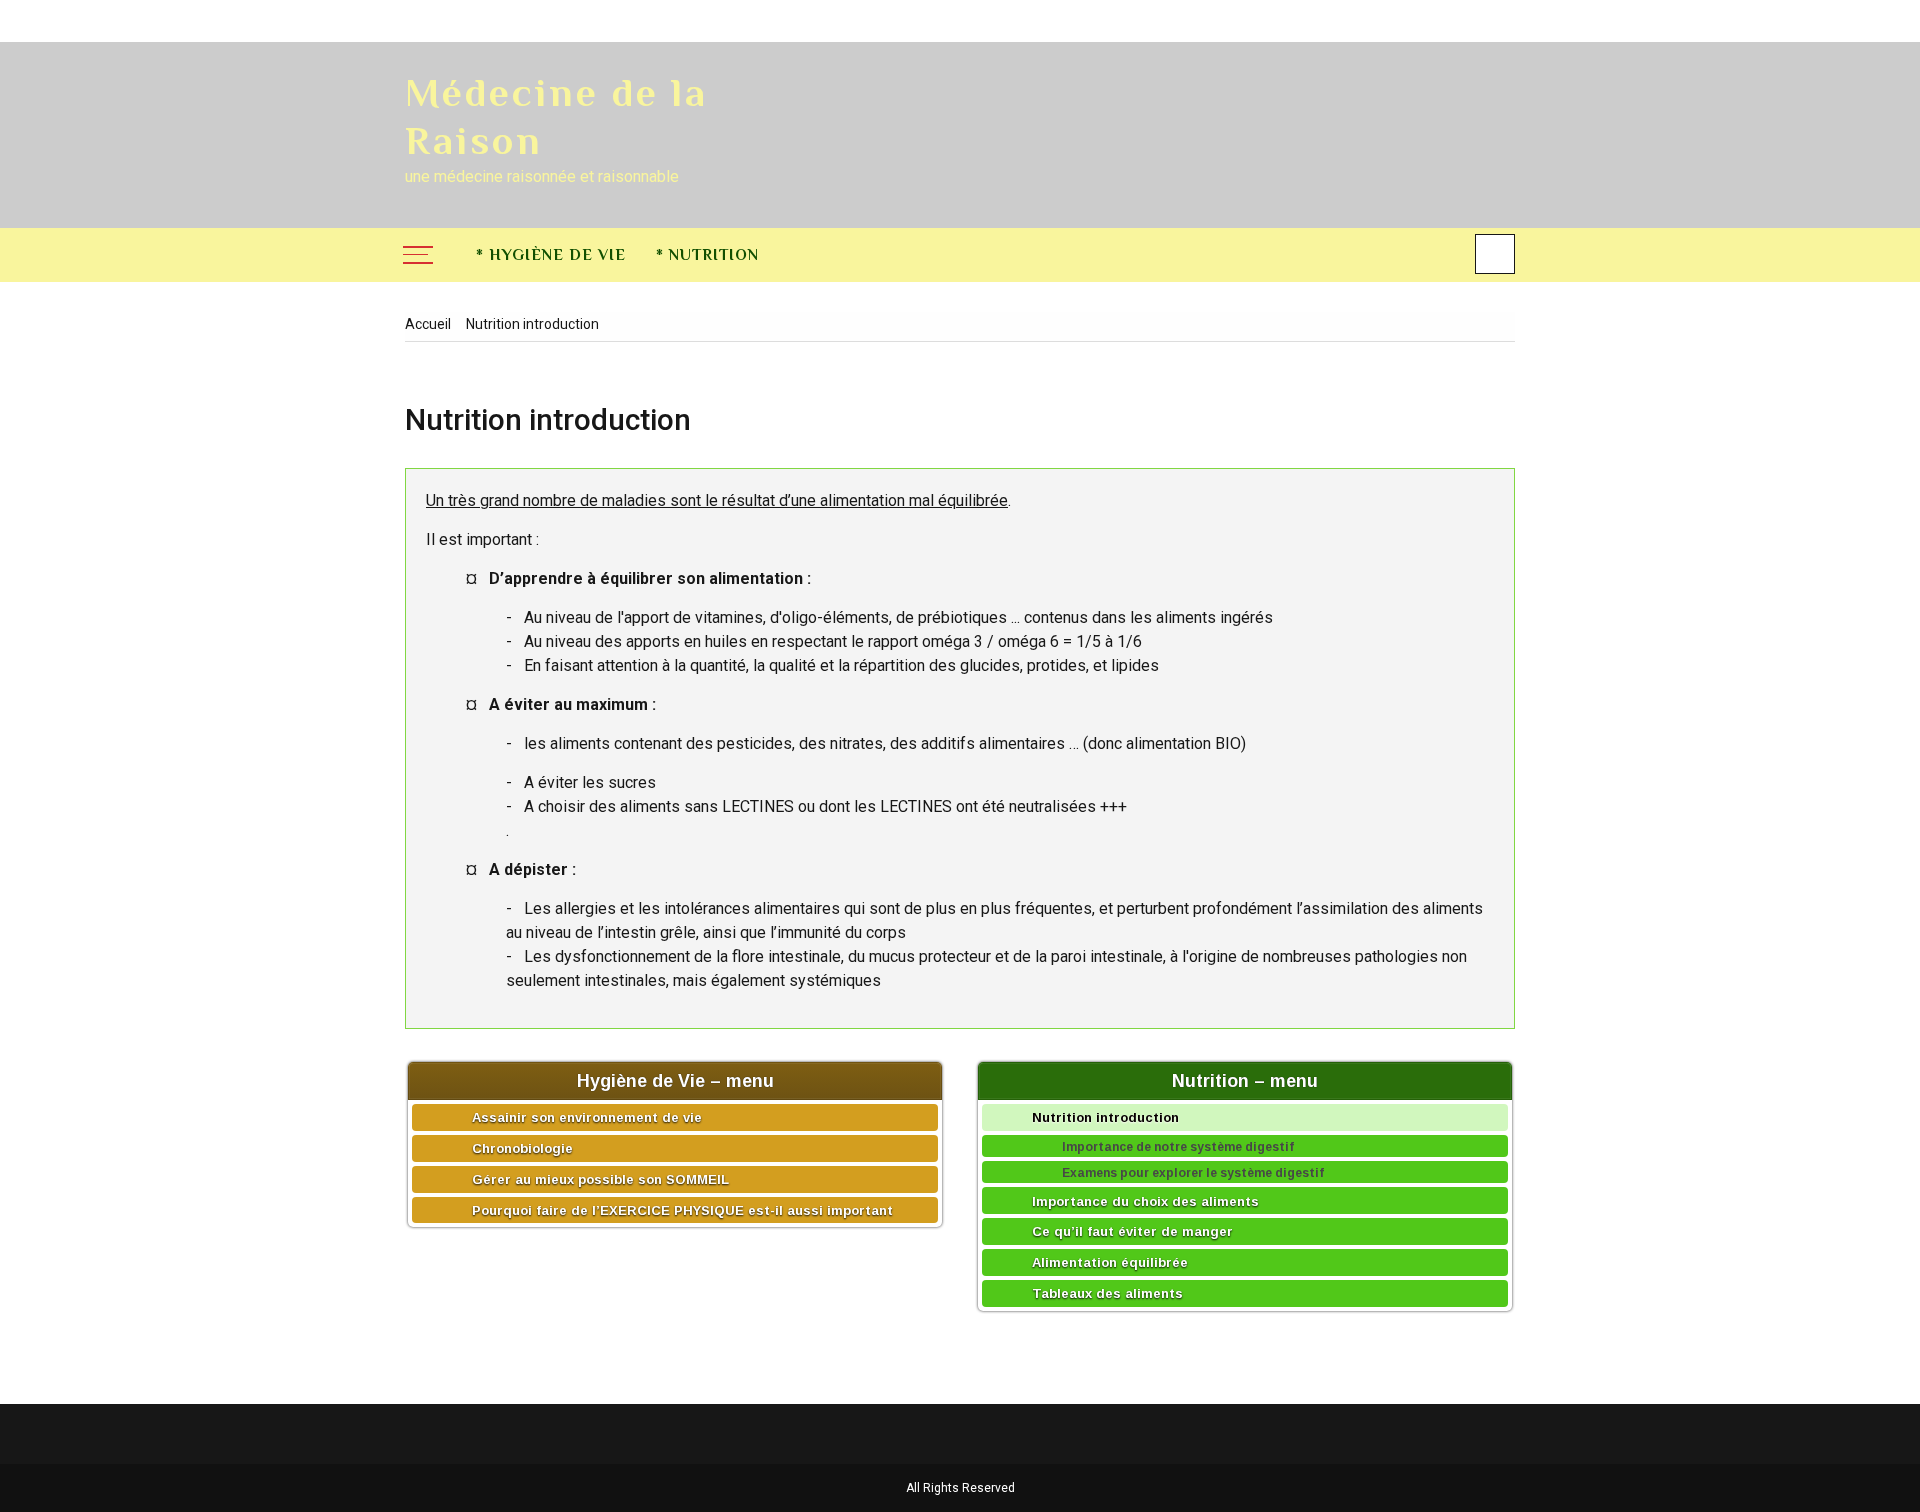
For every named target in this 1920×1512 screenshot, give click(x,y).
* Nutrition (707, 255)
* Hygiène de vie (551, 255)
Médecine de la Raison (556, 116)
